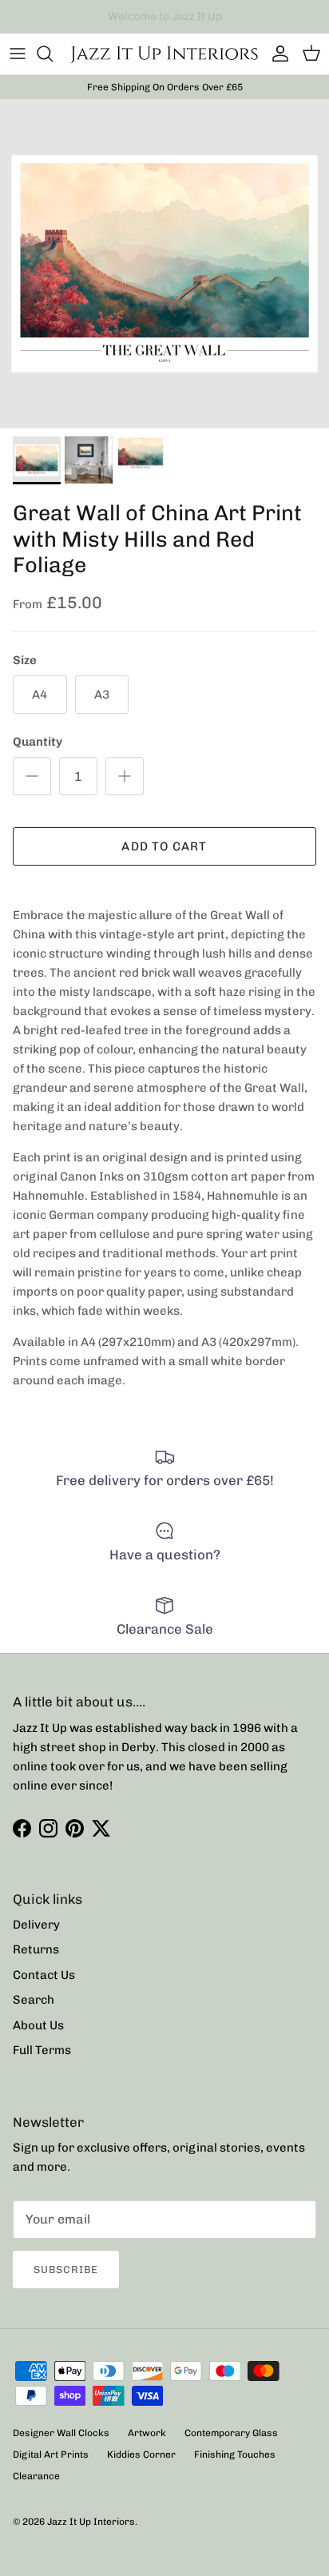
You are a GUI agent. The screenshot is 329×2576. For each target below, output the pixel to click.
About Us (38, 2025)
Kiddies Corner (141, 2455)
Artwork (147, 2433)
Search (34, 2000)
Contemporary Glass (231, 2433)
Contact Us (44, 1975)
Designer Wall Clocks (61, 2433)
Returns (36, 1949)
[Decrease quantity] (32, 776)
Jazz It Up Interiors (91, 2522)
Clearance (36, 2476)
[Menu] (18, 54)
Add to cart (164, 846)
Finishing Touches (235, 2455)
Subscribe (66, 2269)
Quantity (38, 742)
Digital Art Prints (51, 2455)
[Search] (53, 54)
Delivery (36, 1925)
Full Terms (42, 2050)
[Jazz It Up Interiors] (164, 54)
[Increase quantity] (125, 776)
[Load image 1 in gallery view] (164, 264)
